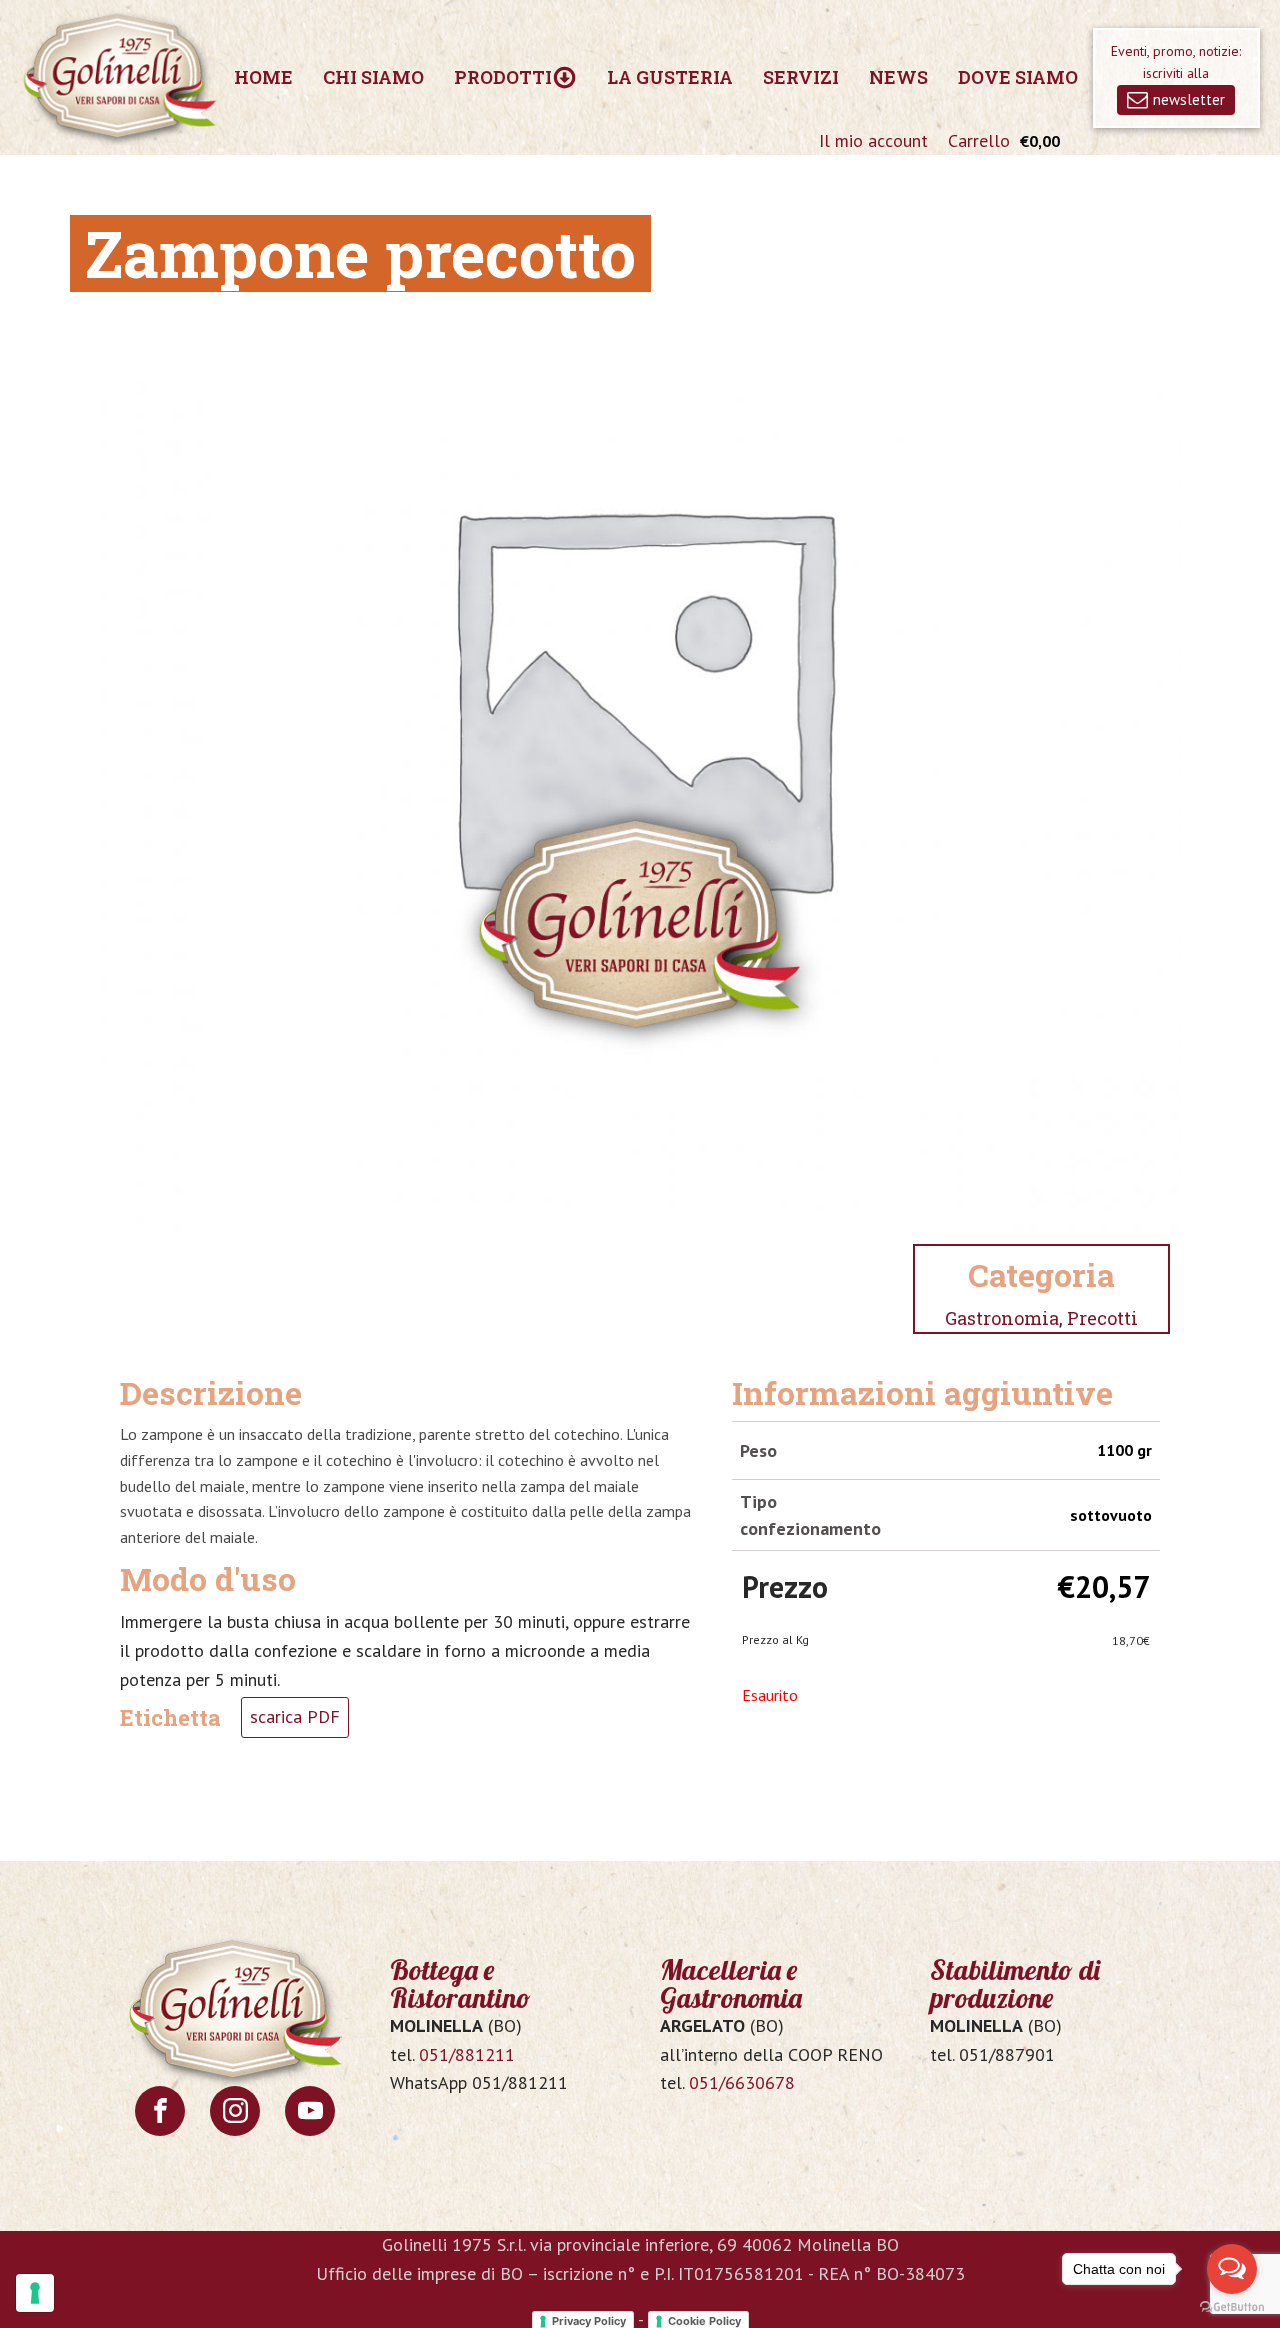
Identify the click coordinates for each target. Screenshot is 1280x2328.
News (898, 77)
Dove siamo (1018, 77)
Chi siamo (373, 77)
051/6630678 (742, 2082)
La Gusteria (670, 77)
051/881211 (467, 2054)
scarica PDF (295, 1716)
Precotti (1102, 1318)
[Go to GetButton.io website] (1232, 2307)
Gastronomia (1002, 1318)
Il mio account (873, 140)
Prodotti (503, 77)
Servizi (801, 77)
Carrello (979, 140)
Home (263, 77)
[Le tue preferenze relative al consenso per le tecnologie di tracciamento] (35, 2293)
